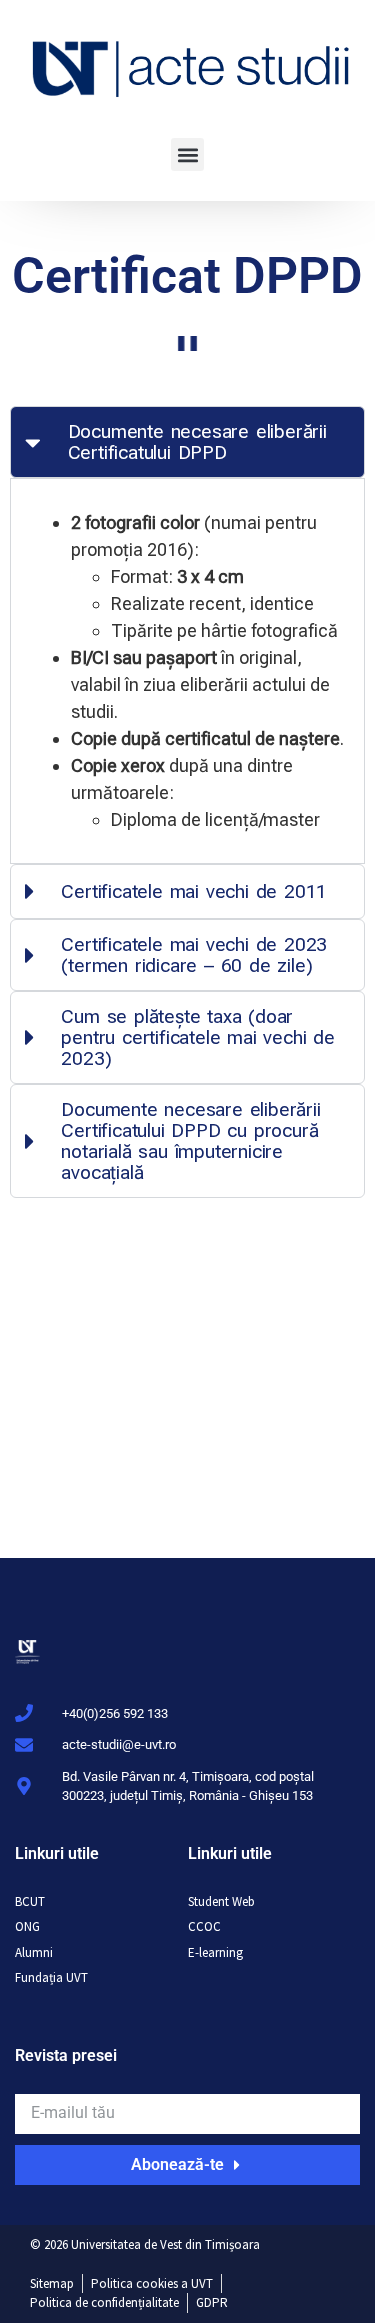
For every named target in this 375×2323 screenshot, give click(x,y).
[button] (187, 154)
